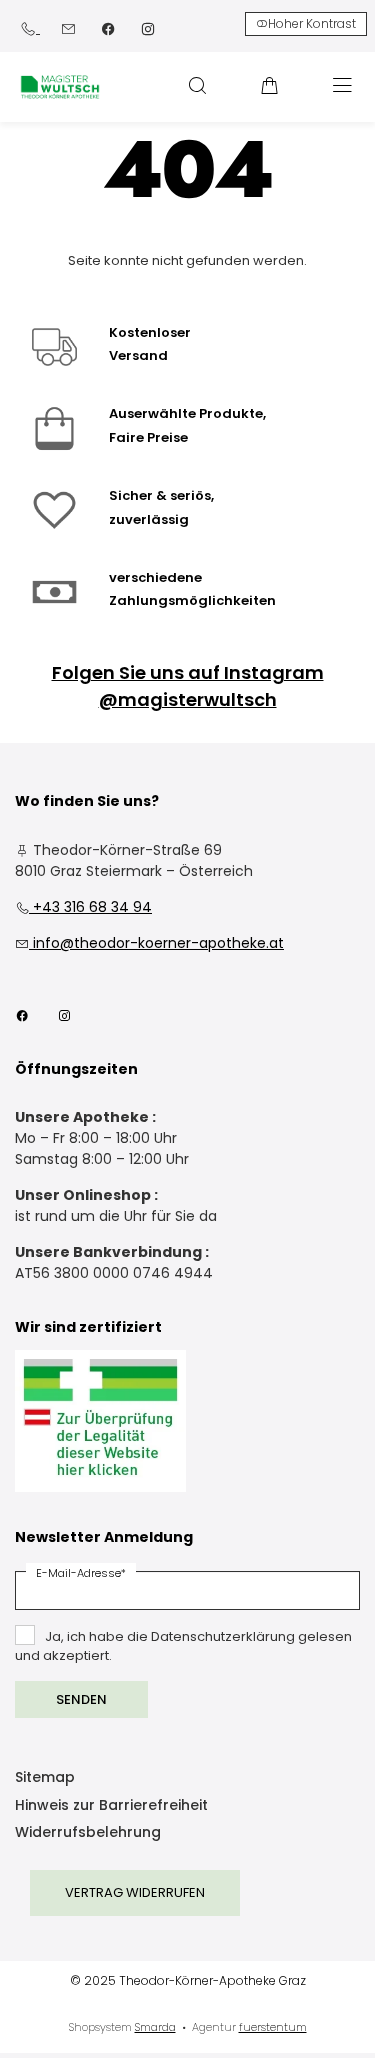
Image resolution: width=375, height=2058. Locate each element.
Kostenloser (150, 332)
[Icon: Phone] (30, 27)
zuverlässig (149, 519)
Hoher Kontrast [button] (312, 23)
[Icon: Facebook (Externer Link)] (108, 27)
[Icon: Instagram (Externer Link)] (148, 27)
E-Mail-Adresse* (81, 1573)
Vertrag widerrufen (135, 1892)
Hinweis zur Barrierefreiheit (111, 1806)
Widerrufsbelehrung (88, 1833)
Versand (138, 355)
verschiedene (155, 577)
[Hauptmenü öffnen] (342, 85)
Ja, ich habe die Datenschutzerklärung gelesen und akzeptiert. (183, 1646)
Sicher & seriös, (161, 495)
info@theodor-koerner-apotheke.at (149, 943)
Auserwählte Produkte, (187, 413)
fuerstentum (273, 2027)
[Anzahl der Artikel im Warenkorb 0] (270, 85)
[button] (197, 85)
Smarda (155, 2027)
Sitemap (45, 1778)
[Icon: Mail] (68, 27)
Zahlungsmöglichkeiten (192, 600)
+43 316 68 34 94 (83, 907)
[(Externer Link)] (100, 1421)
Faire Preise (148, 437)
